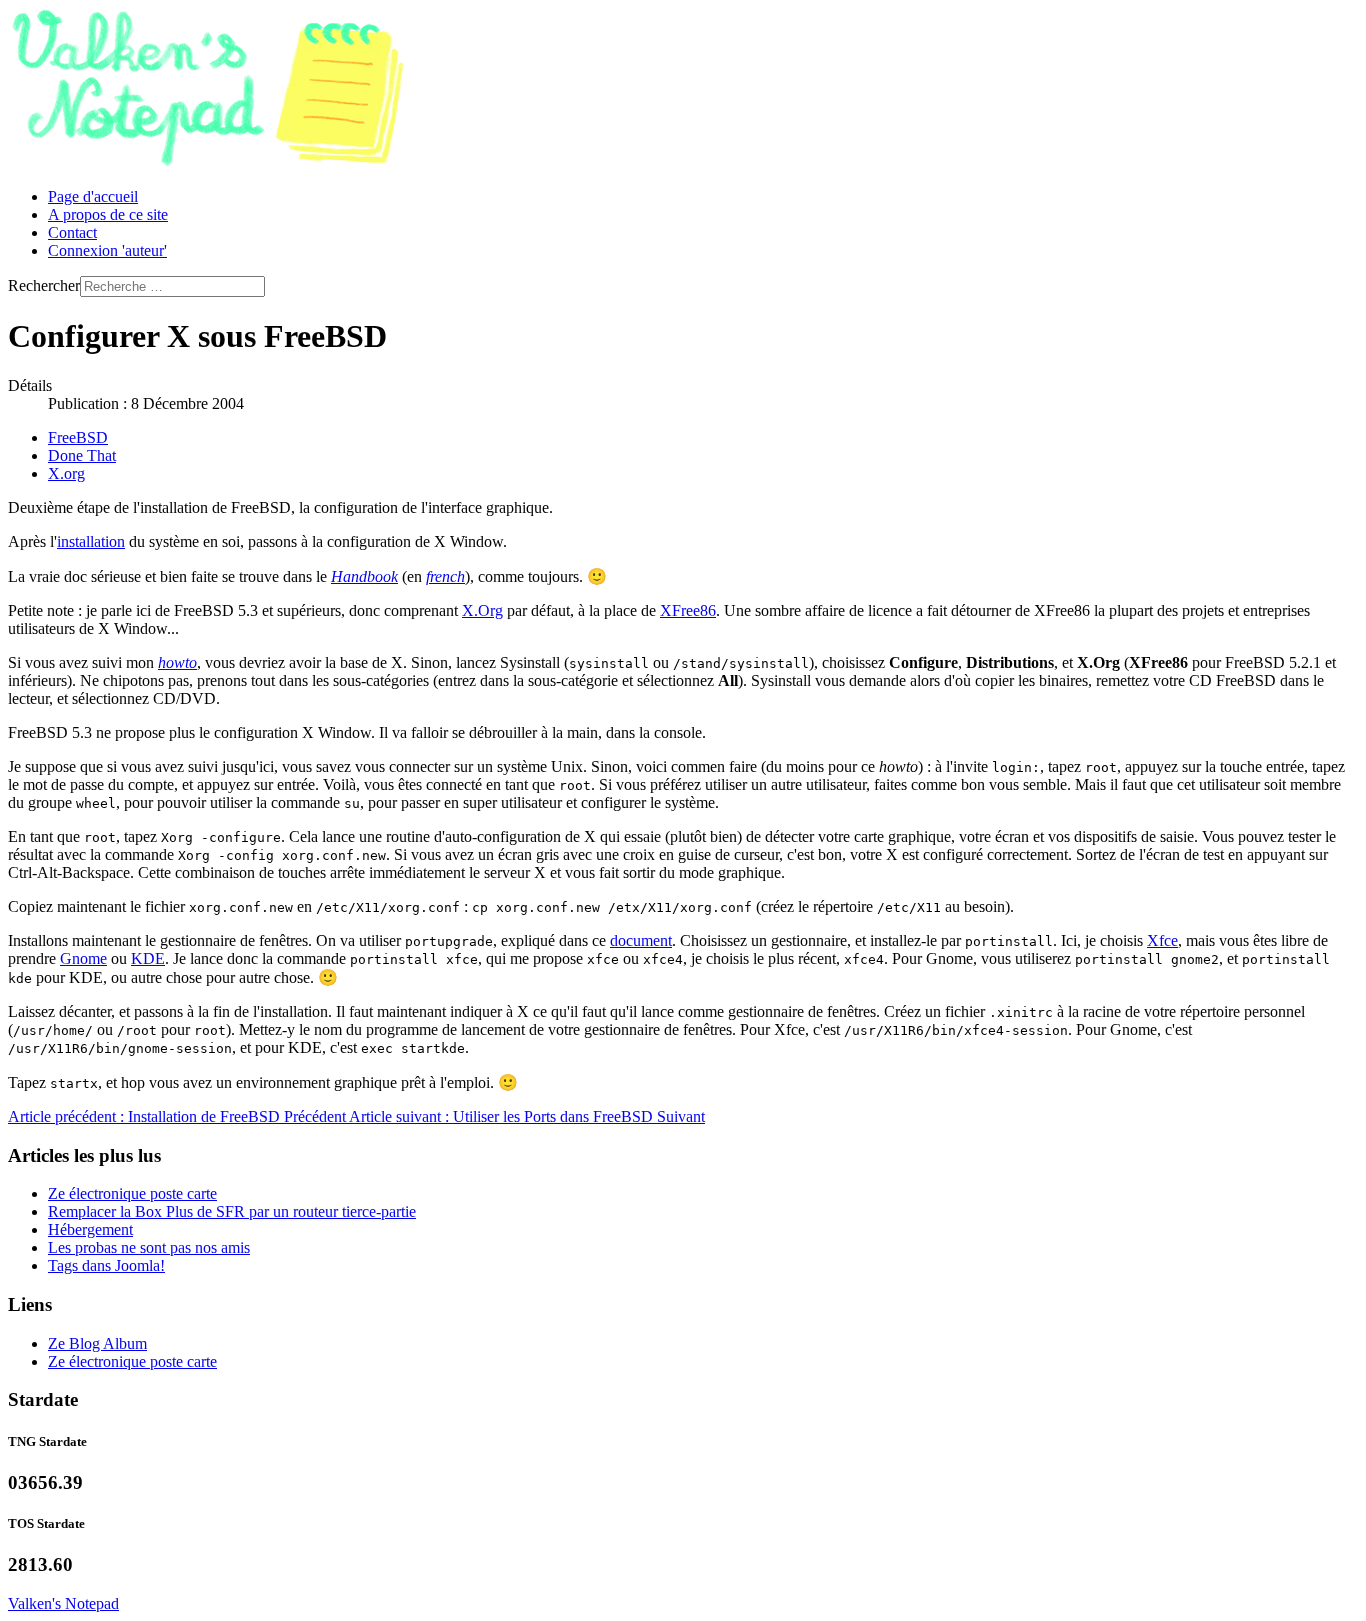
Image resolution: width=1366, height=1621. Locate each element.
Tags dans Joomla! (106, 1265)
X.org (66, 473)
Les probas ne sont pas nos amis (149, 1247)
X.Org (482, 610)
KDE (148, 958)
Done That (82, 455)
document (641, 940)
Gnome (83, 958)
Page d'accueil (93, 196)
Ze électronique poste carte (132, 1193)
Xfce (1162, 940)
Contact (72, 232)
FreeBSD (78, 437)
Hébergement (90, 1229)
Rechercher (44, 285)
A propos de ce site (108, 214)
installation (91, 541)
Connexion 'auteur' (107, 250)
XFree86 (688, 610)
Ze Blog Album (97, 1343)
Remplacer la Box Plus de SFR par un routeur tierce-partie (232, 1211)
